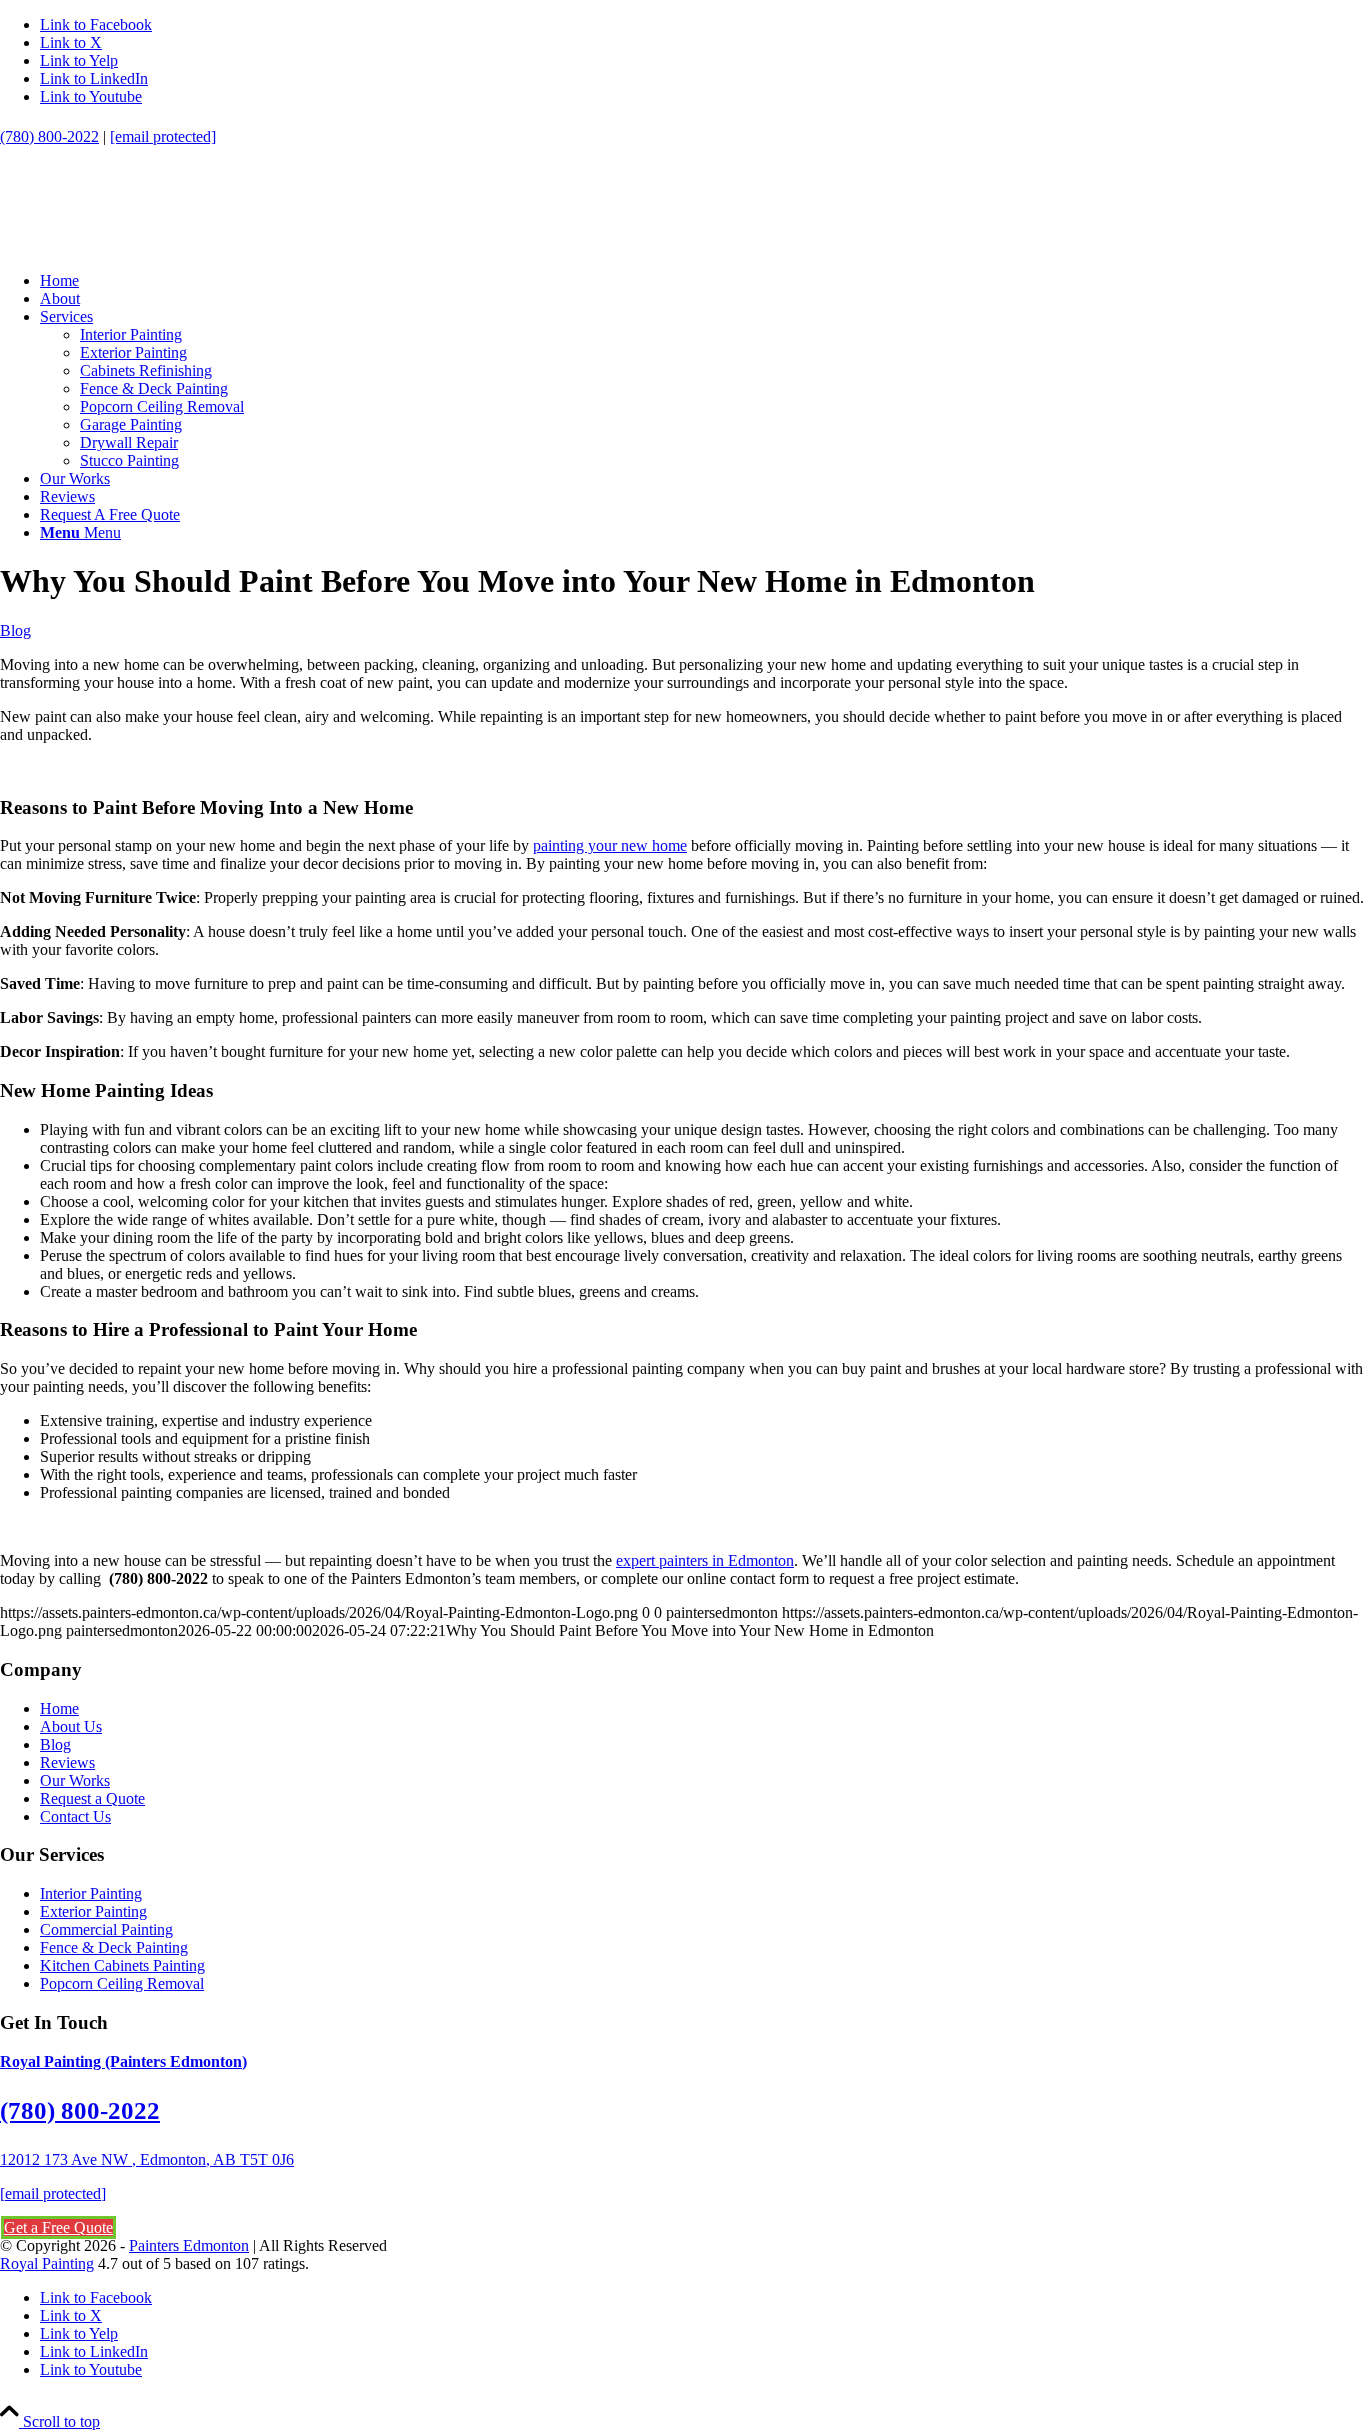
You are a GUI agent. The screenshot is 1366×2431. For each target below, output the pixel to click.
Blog (15, 630)
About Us (71, 1726)
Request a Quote (92, 1798)
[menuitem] (703, 281)
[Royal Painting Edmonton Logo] (150, 246)
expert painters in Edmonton (705, 1560)
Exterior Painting (93, 1911)
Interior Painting (91, 1893)
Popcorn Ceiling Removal (122, 1983)
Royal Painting (47, 2263)
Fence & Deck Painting (114, 1947)
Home (59, 1708)
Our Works (75, 1780)
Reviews (67, 1762)
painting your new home (610, 845)
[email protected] (53, 2193)
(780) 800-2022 (49, 136)
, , (147, 2159)
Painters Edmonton (189, 2245)
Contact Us (75, 1816)
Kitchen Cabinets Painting (122, 1965)
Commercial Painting (106, 1929)
